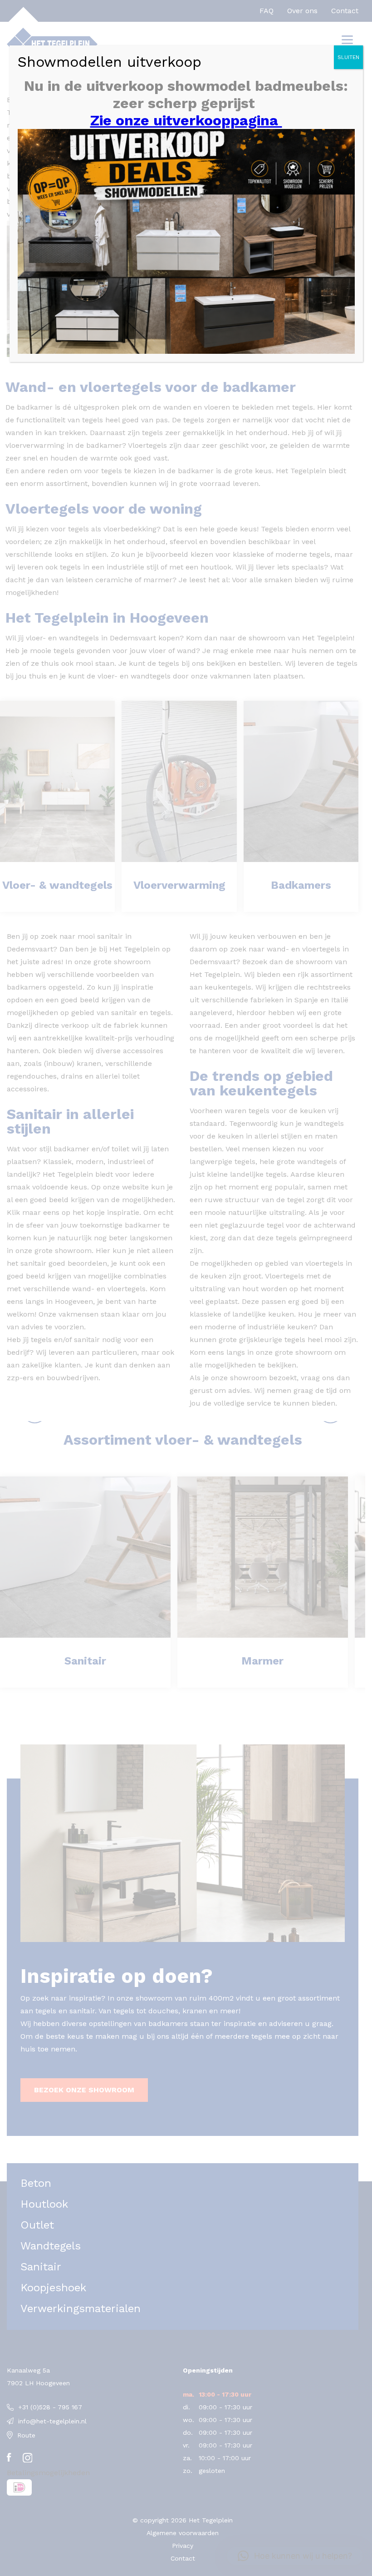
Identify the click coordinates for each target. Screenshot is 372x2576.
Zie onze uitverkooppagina (186, 120)
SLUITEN (348, 57)
